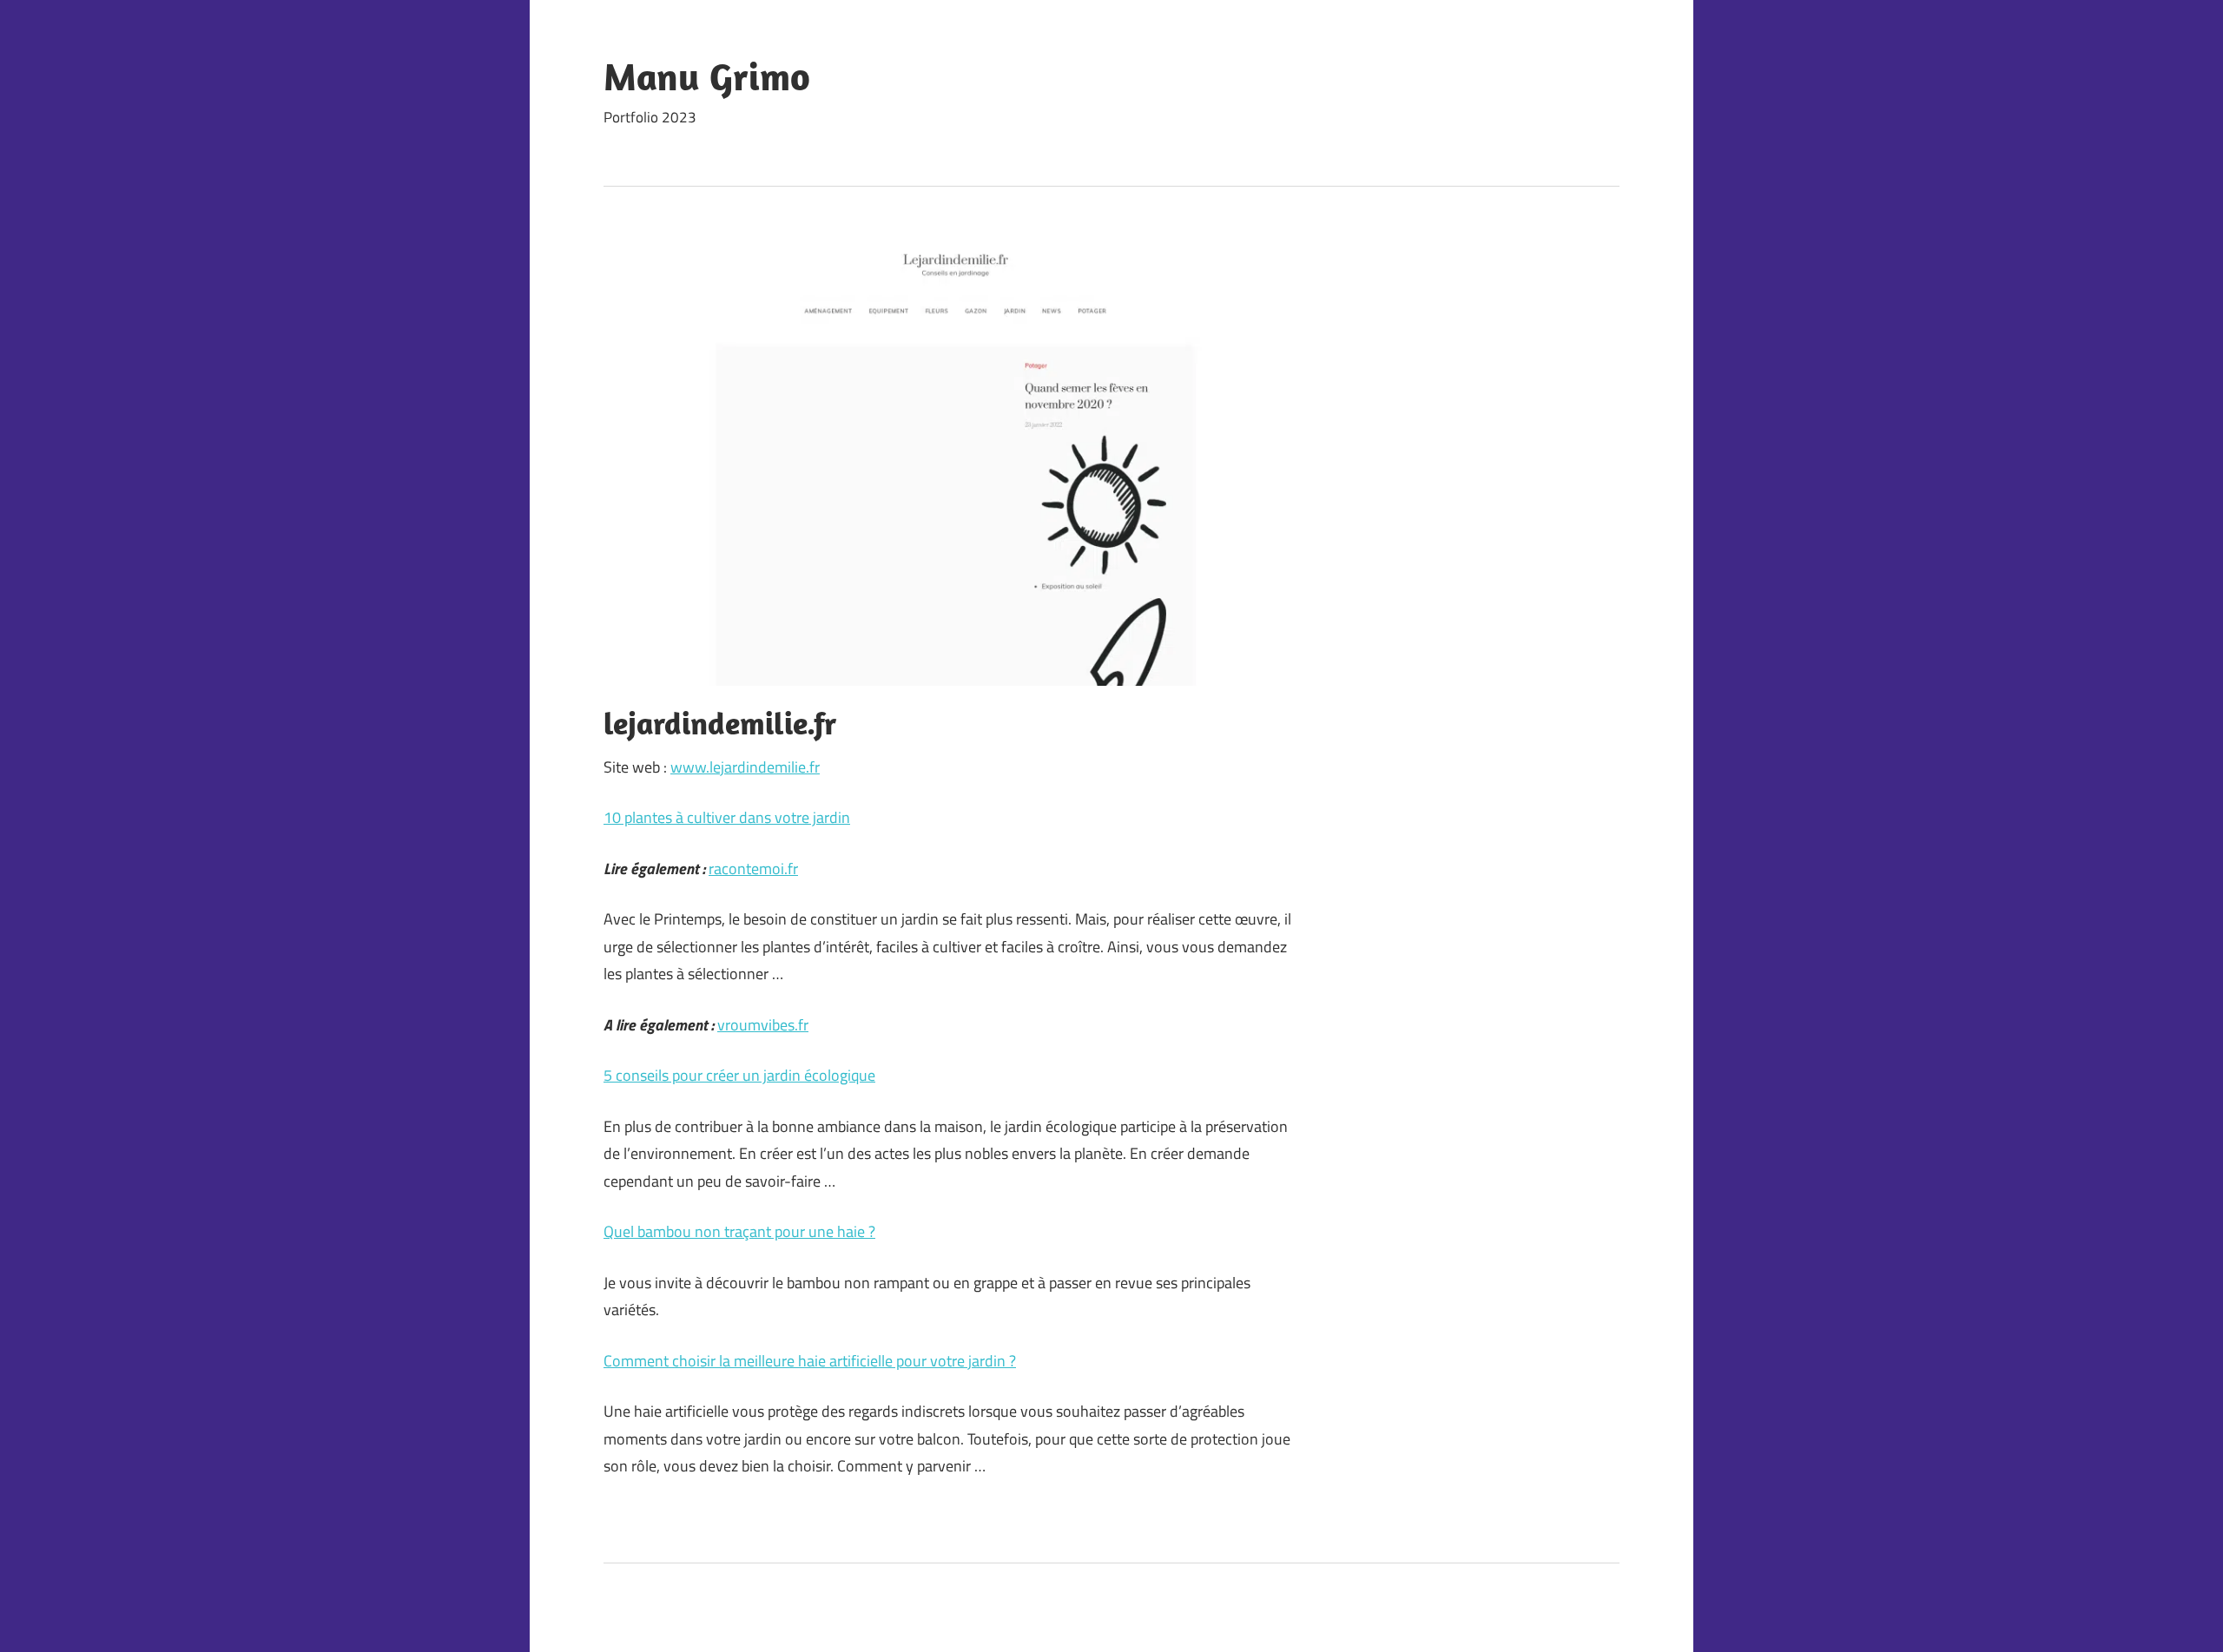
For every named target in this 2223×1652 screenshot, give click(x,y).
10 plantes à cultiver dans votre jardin (727, 817)
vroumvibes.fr (763, 1025)
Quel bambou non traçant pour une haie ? (739, 1231)
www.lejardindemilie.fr (745, 767)
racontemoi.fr (753, 869)
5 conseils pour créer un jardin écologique (739, 1075)
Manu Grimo (707, 76)
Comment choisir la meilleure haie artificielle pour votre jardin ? (810, 1361)
